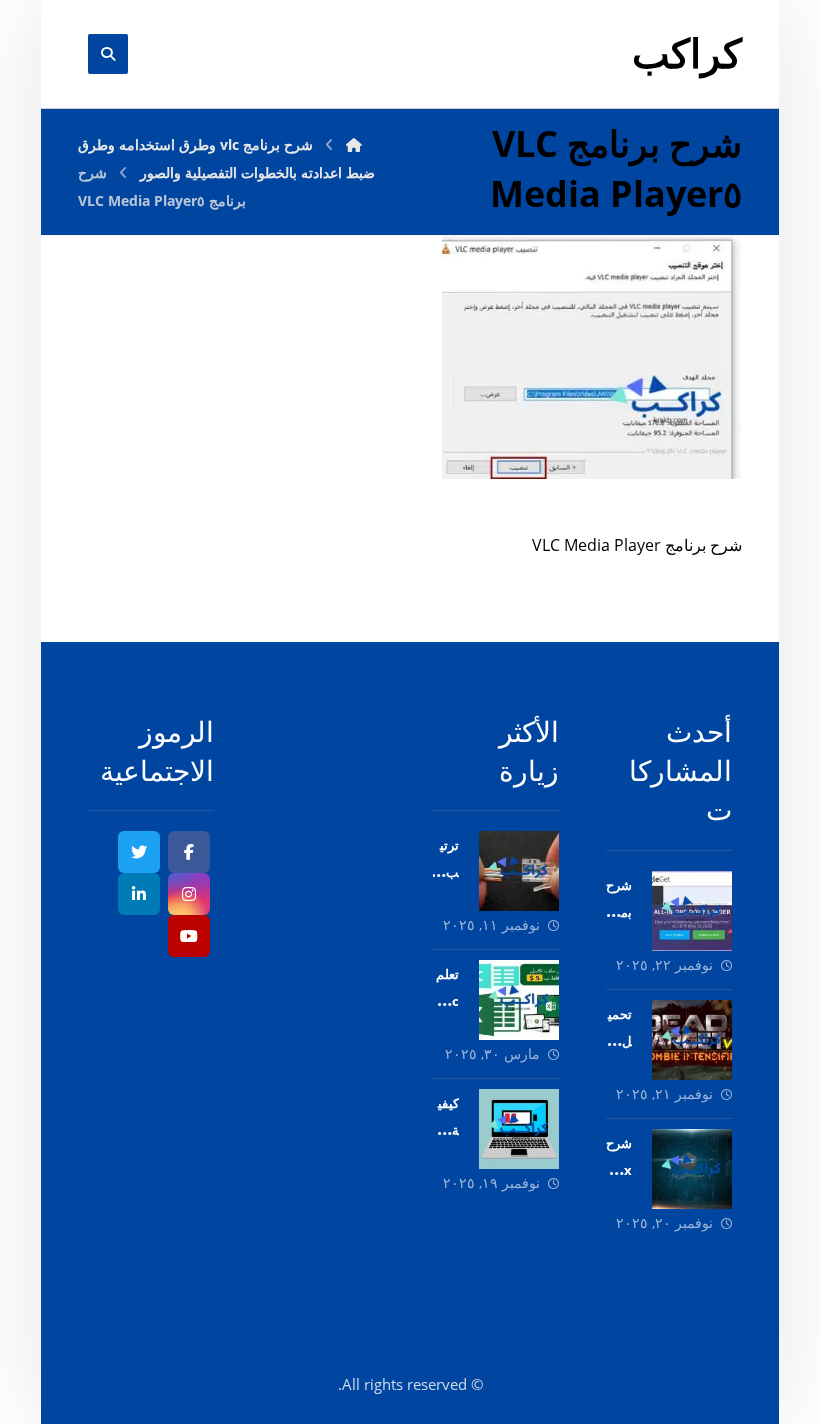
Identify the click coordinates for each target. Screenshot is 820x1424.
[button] (189, 852)
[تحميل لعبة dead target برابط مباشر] (692, 1040)
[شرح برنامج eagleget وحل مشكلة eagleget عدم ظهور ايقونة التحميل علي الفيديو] (692, 911)
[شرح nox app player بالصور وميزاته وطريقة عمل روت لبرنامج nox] (692, 1169)
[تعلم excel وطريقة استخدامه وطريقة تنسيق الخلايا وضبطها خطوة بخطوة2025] (519, 1000)
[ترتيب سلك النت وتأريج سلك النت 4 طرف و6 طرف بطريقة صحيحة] (519, 871)
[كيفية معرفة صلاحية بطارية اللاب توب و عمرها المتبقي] (519, 1129)
